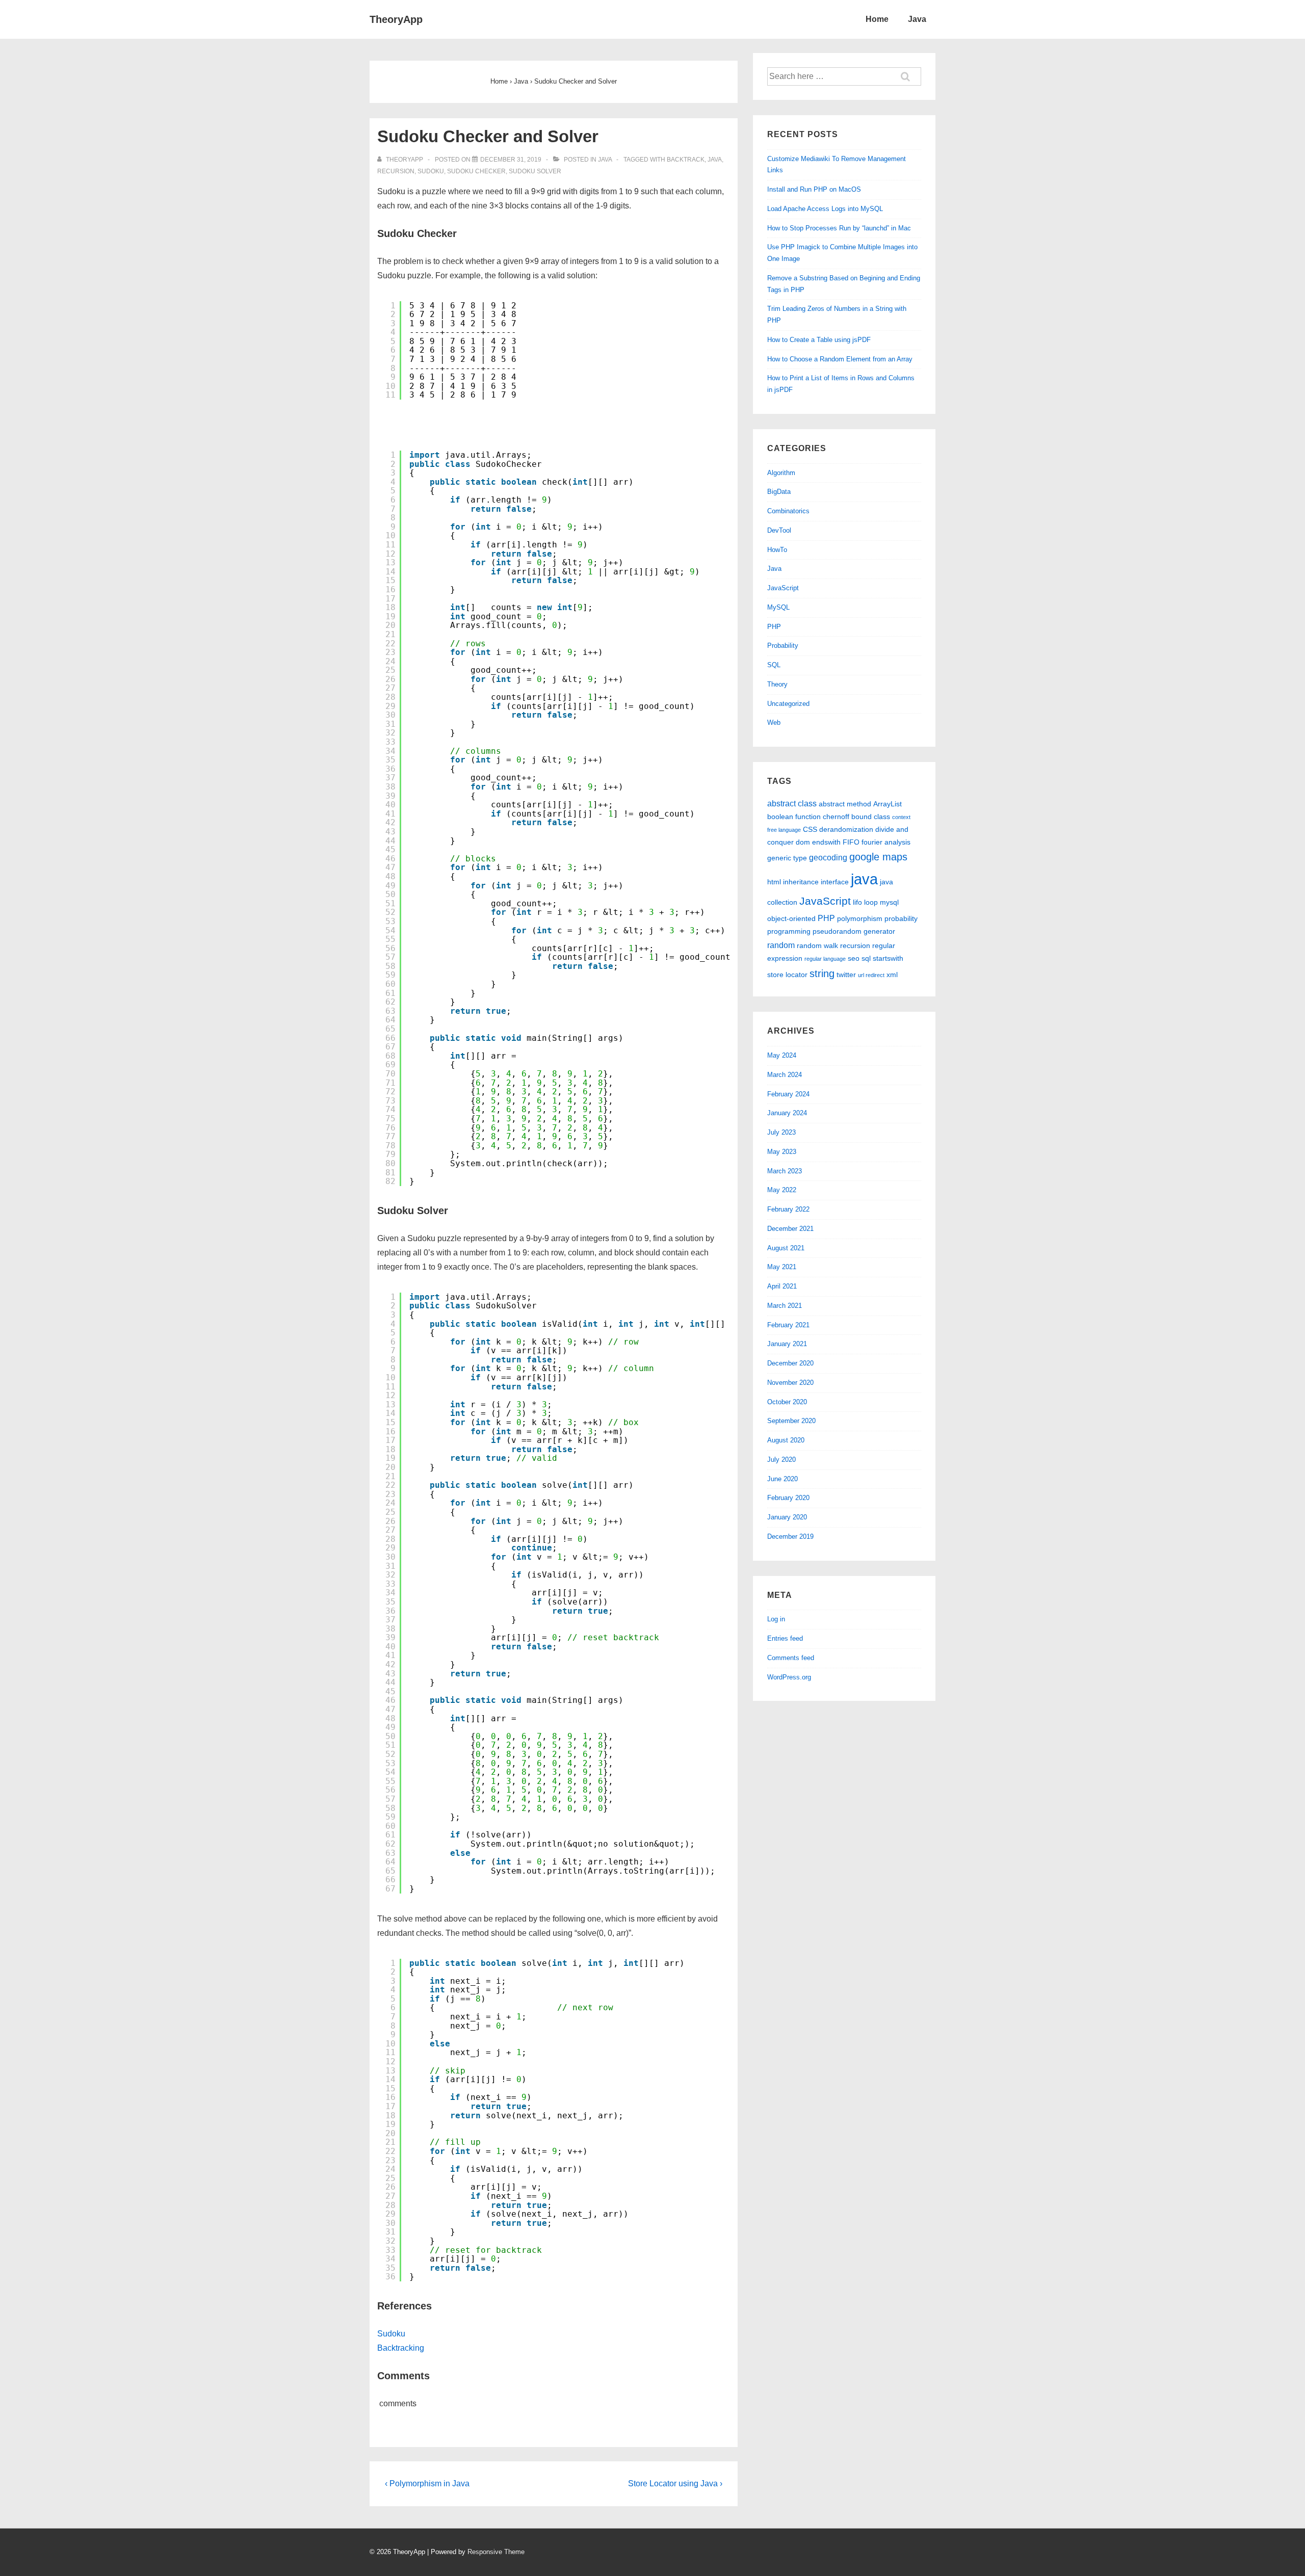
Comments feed (791, 1658)
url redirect (871, 975)
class (882, 817)
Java (917, 19)
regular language (825, 959)
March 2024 (785, 1075)
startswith (888, 958)
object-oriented (791, 918)
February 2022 (788, 1209)
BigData (779, 492)
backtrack (686, 160)
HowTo (777, 550)
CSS (810, 829)
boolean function (794, 817)
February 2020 (788, 1498)
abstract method (845, 804)
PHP (774, 627)
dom (803, 842)
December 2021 (790, 1229)
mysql (889, 902)
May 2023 (782, 1152)
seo (854, 958)
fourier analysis (886, 842)
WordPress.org (789, 1677)
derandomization (846, 829)
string (822, 974)
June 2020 (782, 1479)
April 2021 (782, 1286)
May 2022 (782, 1190)
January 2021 (787, 1344)
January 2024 (787, 1113)
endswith (826, 842)
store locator (787, 975)
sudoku (431, 171)
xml (892, 975)
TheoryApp (396, 19)
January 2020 (787, 1517)
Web (774, 722)
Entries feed (785, 1638)
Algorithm (781, 473)
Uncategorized (788, 704)
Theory (777, 684)
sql (866, 958)
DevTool (779, 530)
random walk (817, 945)
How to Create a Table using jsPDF (819, 340)
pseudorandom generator (854, 931)
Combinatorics (788, 511)
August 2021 (786, 1248)
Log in (776, 1619)
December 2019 (790, 1536)
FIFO (851, 842)
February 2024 (788, 1094)
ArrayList (888, 804)
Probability (783, 646)
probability (901, 918)
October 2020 (787, 1402)
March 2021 (785, 1306)
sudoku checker (476, 171)
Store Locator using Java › (675, 2483)
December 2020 (790, 1363)
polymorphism (860, 918)
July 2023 (781, 1132)
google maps (878, 857)
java (715, 160)
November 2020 (790, 1383)
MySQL (778, 607)
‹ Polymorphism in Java (427, 2483)
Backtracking (401, 2348)
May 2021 (782, 1267)
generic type (787, 858)
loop (871, 902)
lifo (857, 902)
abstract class (792, 803)
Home (877, 19)
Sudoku (391, 2334)
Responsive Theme (496, 2552)
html (774, 882)
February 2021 (788, 1325)
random (781, 945)
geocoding (828, 857)
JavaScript (783, 588)
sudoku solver (535, 171)
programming (789, 931)
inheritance (801, 882)
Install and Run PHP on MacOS (814, 189)
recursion (396, 171)
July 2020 (781, 1460)
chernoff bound (847, 817)
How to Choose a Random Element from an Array (840, 359)
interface (835, 882)
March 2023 (785, 1171)
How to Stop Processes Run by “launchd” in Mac (839, 228)
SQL (774, 665)
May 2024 (782, 1055)
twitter (846, 975)
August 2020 (786, 1440)
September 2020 (791, 1421)
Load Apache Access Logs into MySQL (825, 209)
